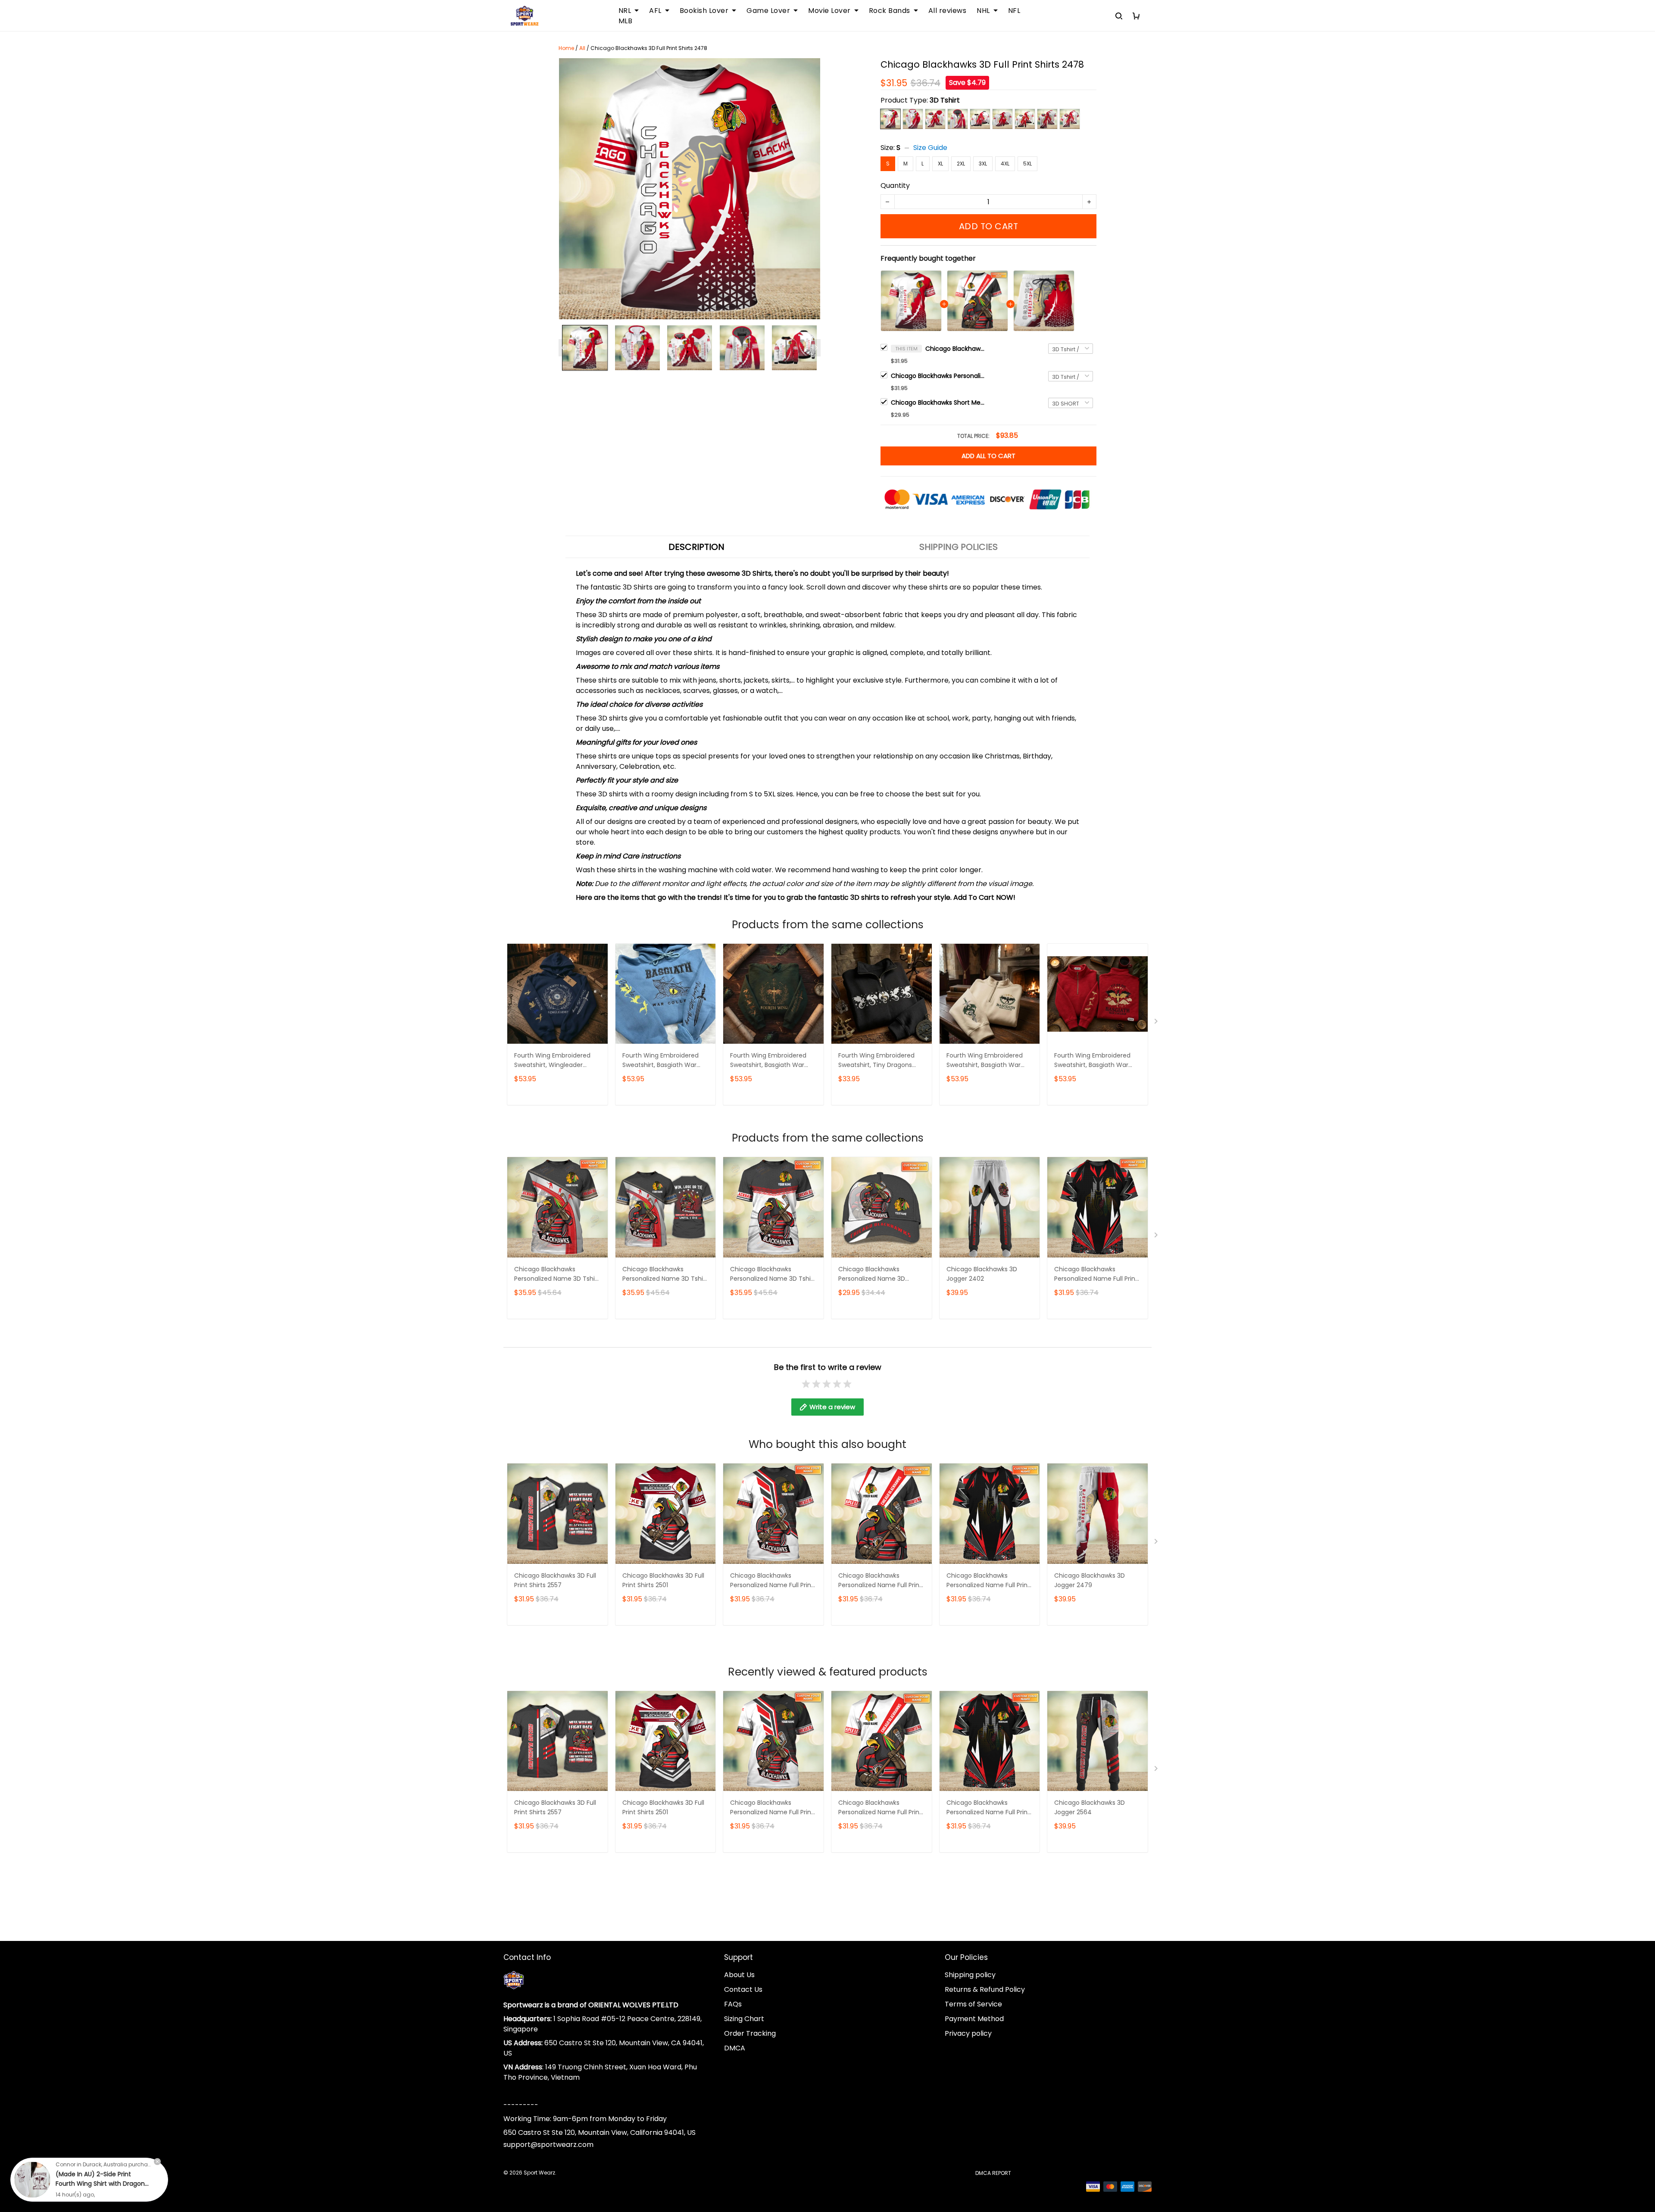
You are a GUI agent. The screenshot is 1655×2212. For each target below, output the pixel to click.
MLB (626, 21)
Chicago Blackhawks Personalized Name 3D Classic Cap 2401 (872, 1274)
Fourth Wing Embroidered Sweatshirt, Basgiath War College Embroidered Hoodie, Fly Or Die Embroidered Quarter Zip (1092, 1061)
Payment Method (974, 2019)
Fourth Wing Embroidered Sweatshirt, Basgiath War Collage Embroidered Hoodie (773, 1061)
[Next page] (816, 348)
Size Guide (930, 148)
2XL (961, 164)
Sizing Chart (744, 2019)
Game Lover (768, 11)
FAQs (733, 2004)
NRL (625, 11)
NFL (1014, 11)
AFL (655, 11)
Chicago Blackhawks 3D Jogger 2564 (1090, 1807)
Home (566, 48)
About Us (739, 1975)
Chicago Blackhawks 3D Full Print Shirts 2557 (555, 1580)
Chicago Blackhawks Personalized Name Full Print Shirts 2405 (1096, 1274)
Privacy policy (968, 2033)
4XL (1005, 164)
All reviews (948, 11)
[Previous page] (563, 348)
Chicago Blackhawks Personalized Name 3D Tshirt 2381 (557, 1274)
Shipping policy (970, 1975)
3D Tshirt (945, 100)
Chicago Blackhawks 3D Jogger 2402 (982, 1274)
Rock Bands (890, 11)
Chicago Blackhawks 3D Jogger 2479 (1090, 1580)
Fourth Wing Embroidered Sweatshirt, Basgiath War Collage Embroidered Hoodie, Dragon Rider (660, 1061)
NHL (983, 11)
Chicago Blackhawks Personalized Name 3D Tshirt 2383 (773, 1274)
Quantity (895, 186)
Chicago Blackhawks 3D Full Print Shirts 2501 (663, 1580)
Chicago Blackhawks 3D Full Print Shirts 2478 (956, 349)
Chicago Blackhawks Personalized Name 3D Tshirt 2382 (665, 1274)
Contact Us (743, 1989)
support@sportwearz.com (548, 2145)
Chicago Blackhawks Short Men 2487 (938, 402)
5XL (1027, 164)
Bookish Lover (704, 11)
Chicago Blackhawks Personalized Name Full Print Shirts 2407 (772, 1581)
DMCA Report (993, 2173)
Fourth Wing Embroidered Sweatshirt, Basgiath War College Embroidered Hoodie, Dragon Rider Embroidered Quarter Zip (985, 1061)
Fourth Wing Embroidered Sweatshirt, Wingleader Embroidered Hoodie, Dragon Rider (557, 1061)
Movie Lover (829, 11)
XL (940, 164)
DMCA (735, 2048)
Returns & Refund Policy (985, 1989)
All (582, 48)
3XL (983, 164)
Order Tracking (750, 2033)
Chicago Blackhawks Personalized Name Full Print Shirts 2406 (938, 376)
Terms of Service (973, 2004)
